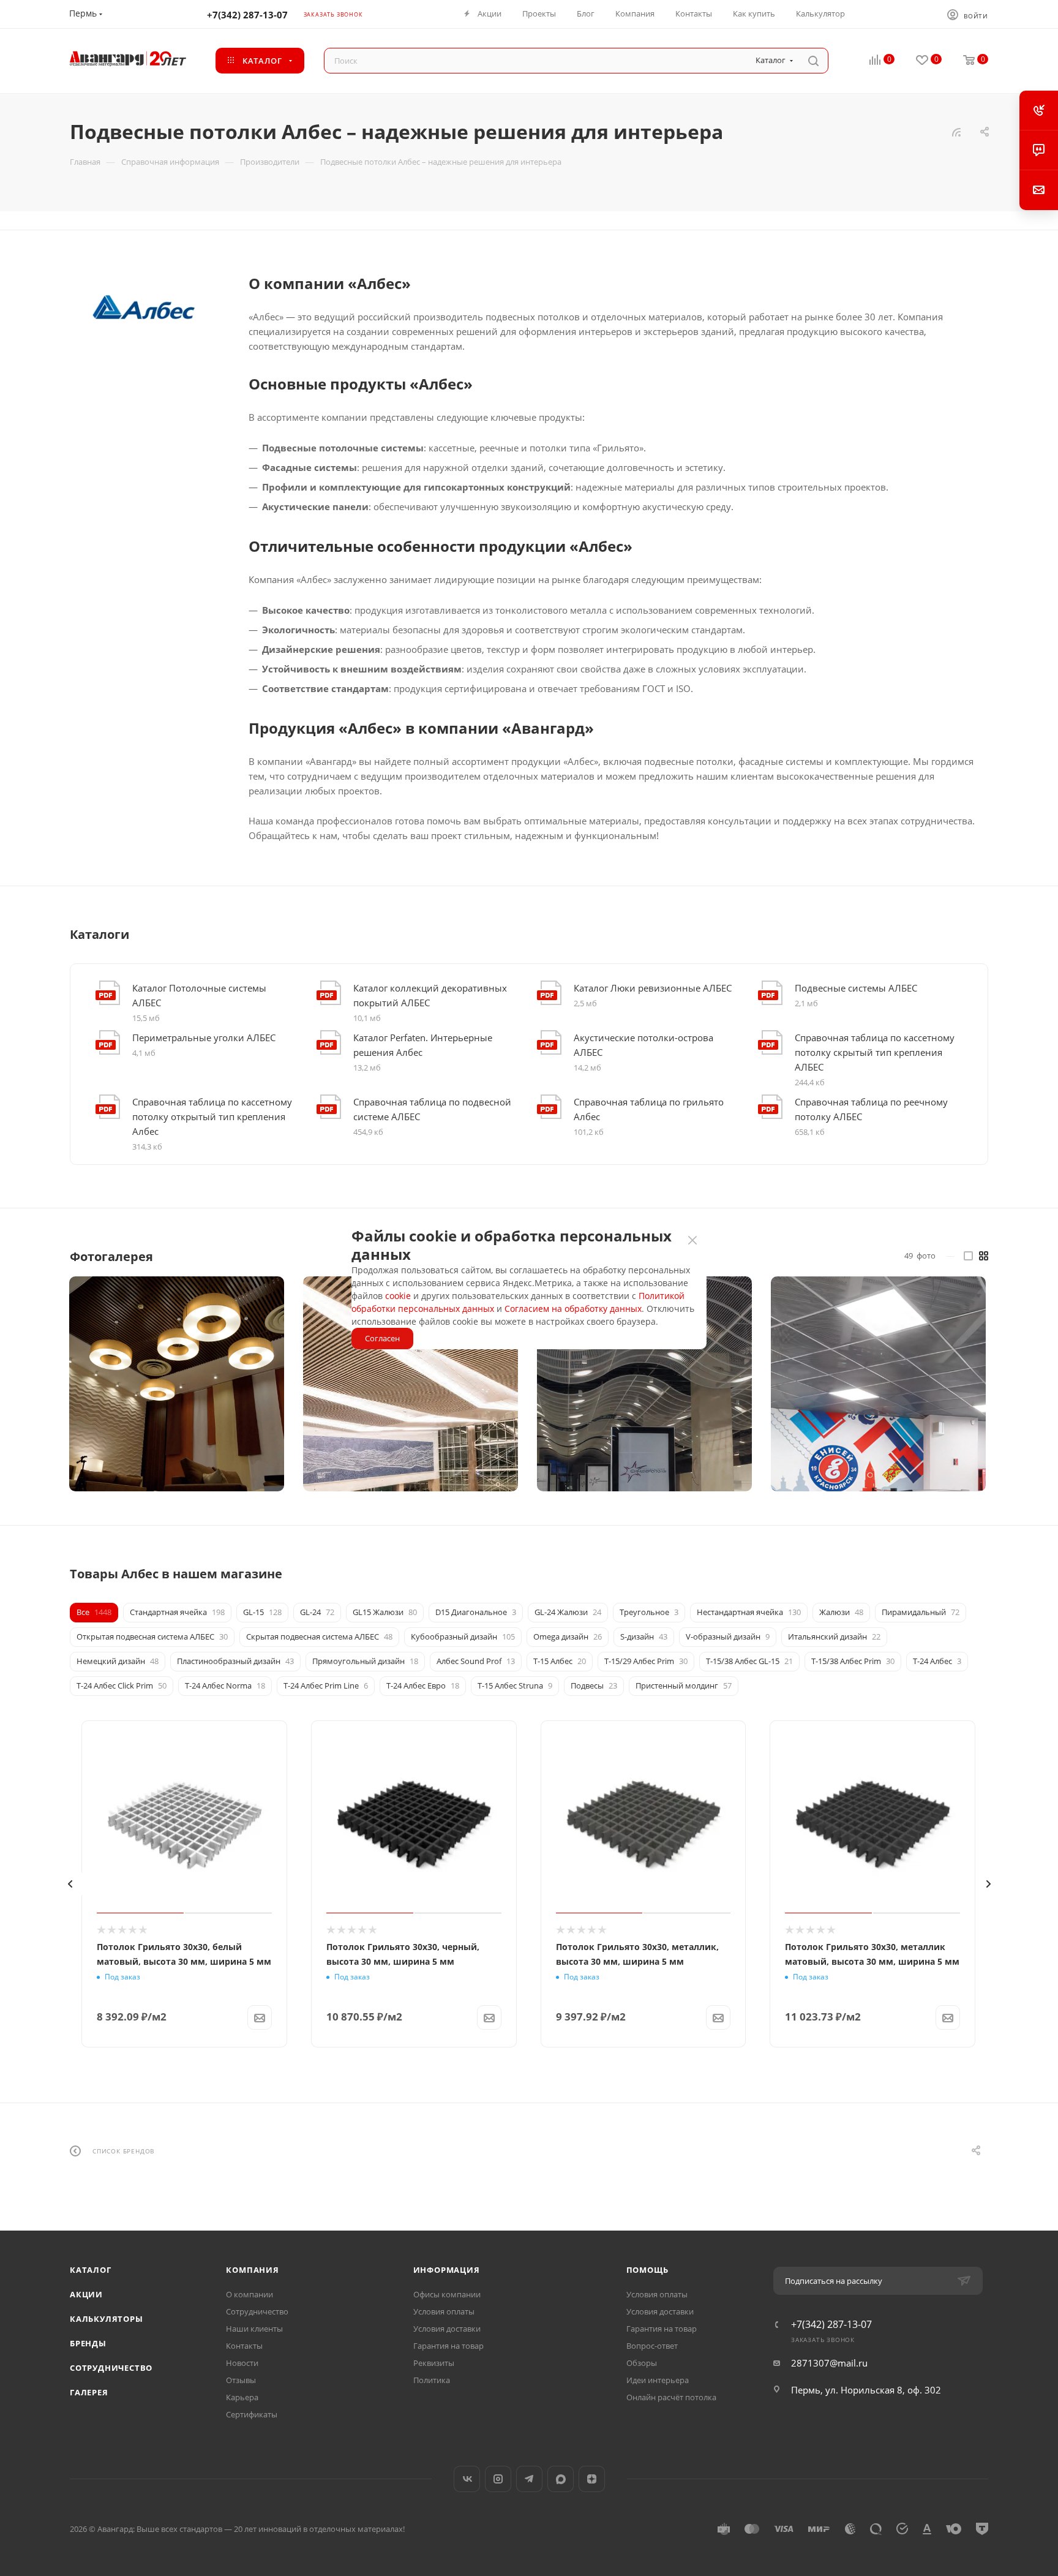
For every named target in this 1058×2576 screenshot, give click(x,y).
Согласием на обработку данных (573, 1309)
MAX (561, 2479)
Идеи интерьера (658, 2380)
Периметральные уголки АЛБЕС (204, 1038)
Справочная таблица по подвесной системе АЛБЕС (432, 1109)
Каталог (91, 2270)
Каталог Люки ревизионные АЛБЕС (653, 988)
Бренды (88, 2343)
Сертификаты (252, 2414)
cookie (398, 1296)
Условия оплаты (444, 2311)
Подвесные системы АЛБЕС (856, 988)
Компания (252, 2270)
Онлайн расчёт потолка (671, 2397)
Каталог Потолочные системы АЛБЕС (199, 995)
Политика (432, 2380)
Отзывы (241, 2380)
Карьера (242, 2397)
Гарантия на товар (448, 2346)
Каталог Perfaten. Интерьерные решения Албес (423, 1045)
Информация (447, 2270)
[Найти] (813, 61)
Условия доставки (447, 2329)
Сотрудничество (111, 2368)
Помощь (647, 2270)
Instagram (498, 2479)
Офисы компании (447, 2294)
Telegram (529, 2479)
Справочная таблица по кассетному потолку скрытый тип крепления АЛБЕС (875, 1052)
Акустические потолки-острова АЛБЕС (643, 1045)
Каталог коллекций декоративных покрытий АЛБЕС (430, 995)
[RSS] (956, 132)
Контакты (244, 2346)
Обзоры (642, 2363)
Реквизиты (434, 2363)
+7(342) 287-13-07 (247, 15)
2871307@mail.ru (829, 2363)
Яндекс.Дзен (592, 2479)
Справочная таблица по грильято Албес (649, 1109)
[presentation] (70, 1884)
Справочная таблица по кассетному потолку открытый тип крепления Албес (212, 1117)
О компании (249, 2294)
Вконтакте (467, 2479)
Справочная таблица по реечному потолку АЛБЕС (871, 1109)
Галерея (89, 2392)
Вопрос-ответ (652, 2346)
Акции (86, 2294)
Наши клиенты (254, 2329)
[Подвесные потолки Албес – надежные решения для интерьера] (143, 307)
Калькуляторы (107, 2319)
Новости (242, 2363)
